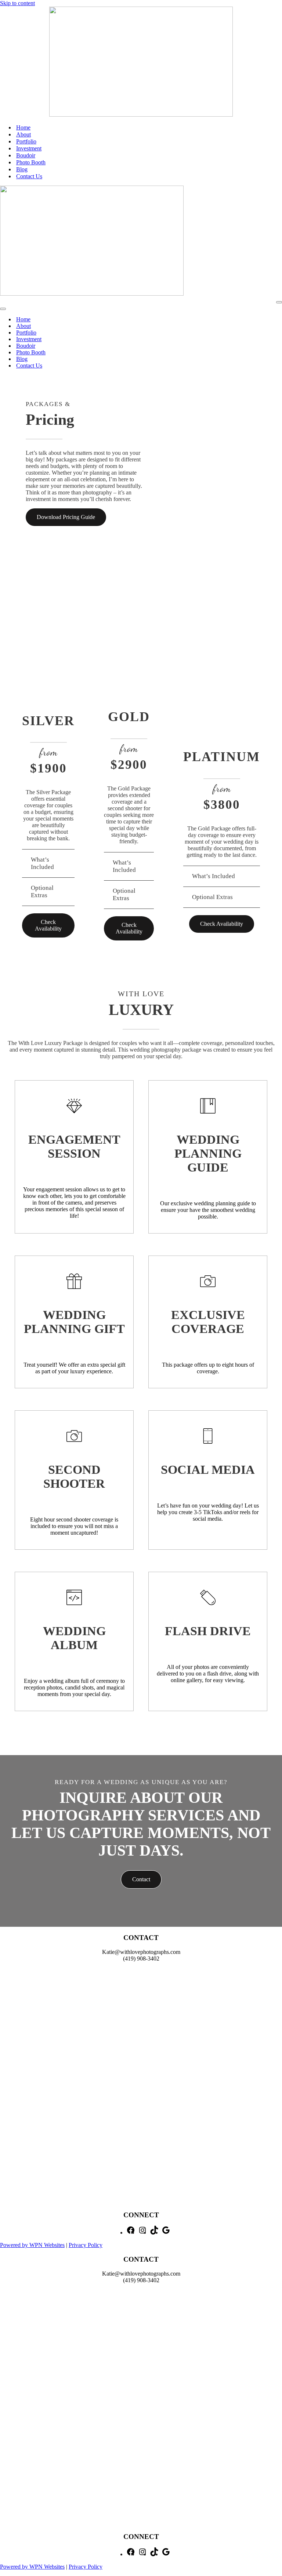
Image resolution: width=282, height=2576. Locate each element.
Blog (22, 169)
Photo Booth (31, 162)
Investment (29, 148)
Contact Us (29, 176)
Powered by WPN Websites (32, 2245)
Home (23, 127)
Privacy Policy (86, 2245)
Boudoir (26, 155)
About (23, 134)
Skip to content (17, 3)
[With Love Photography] (141, 115)
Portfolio (26, 141)
